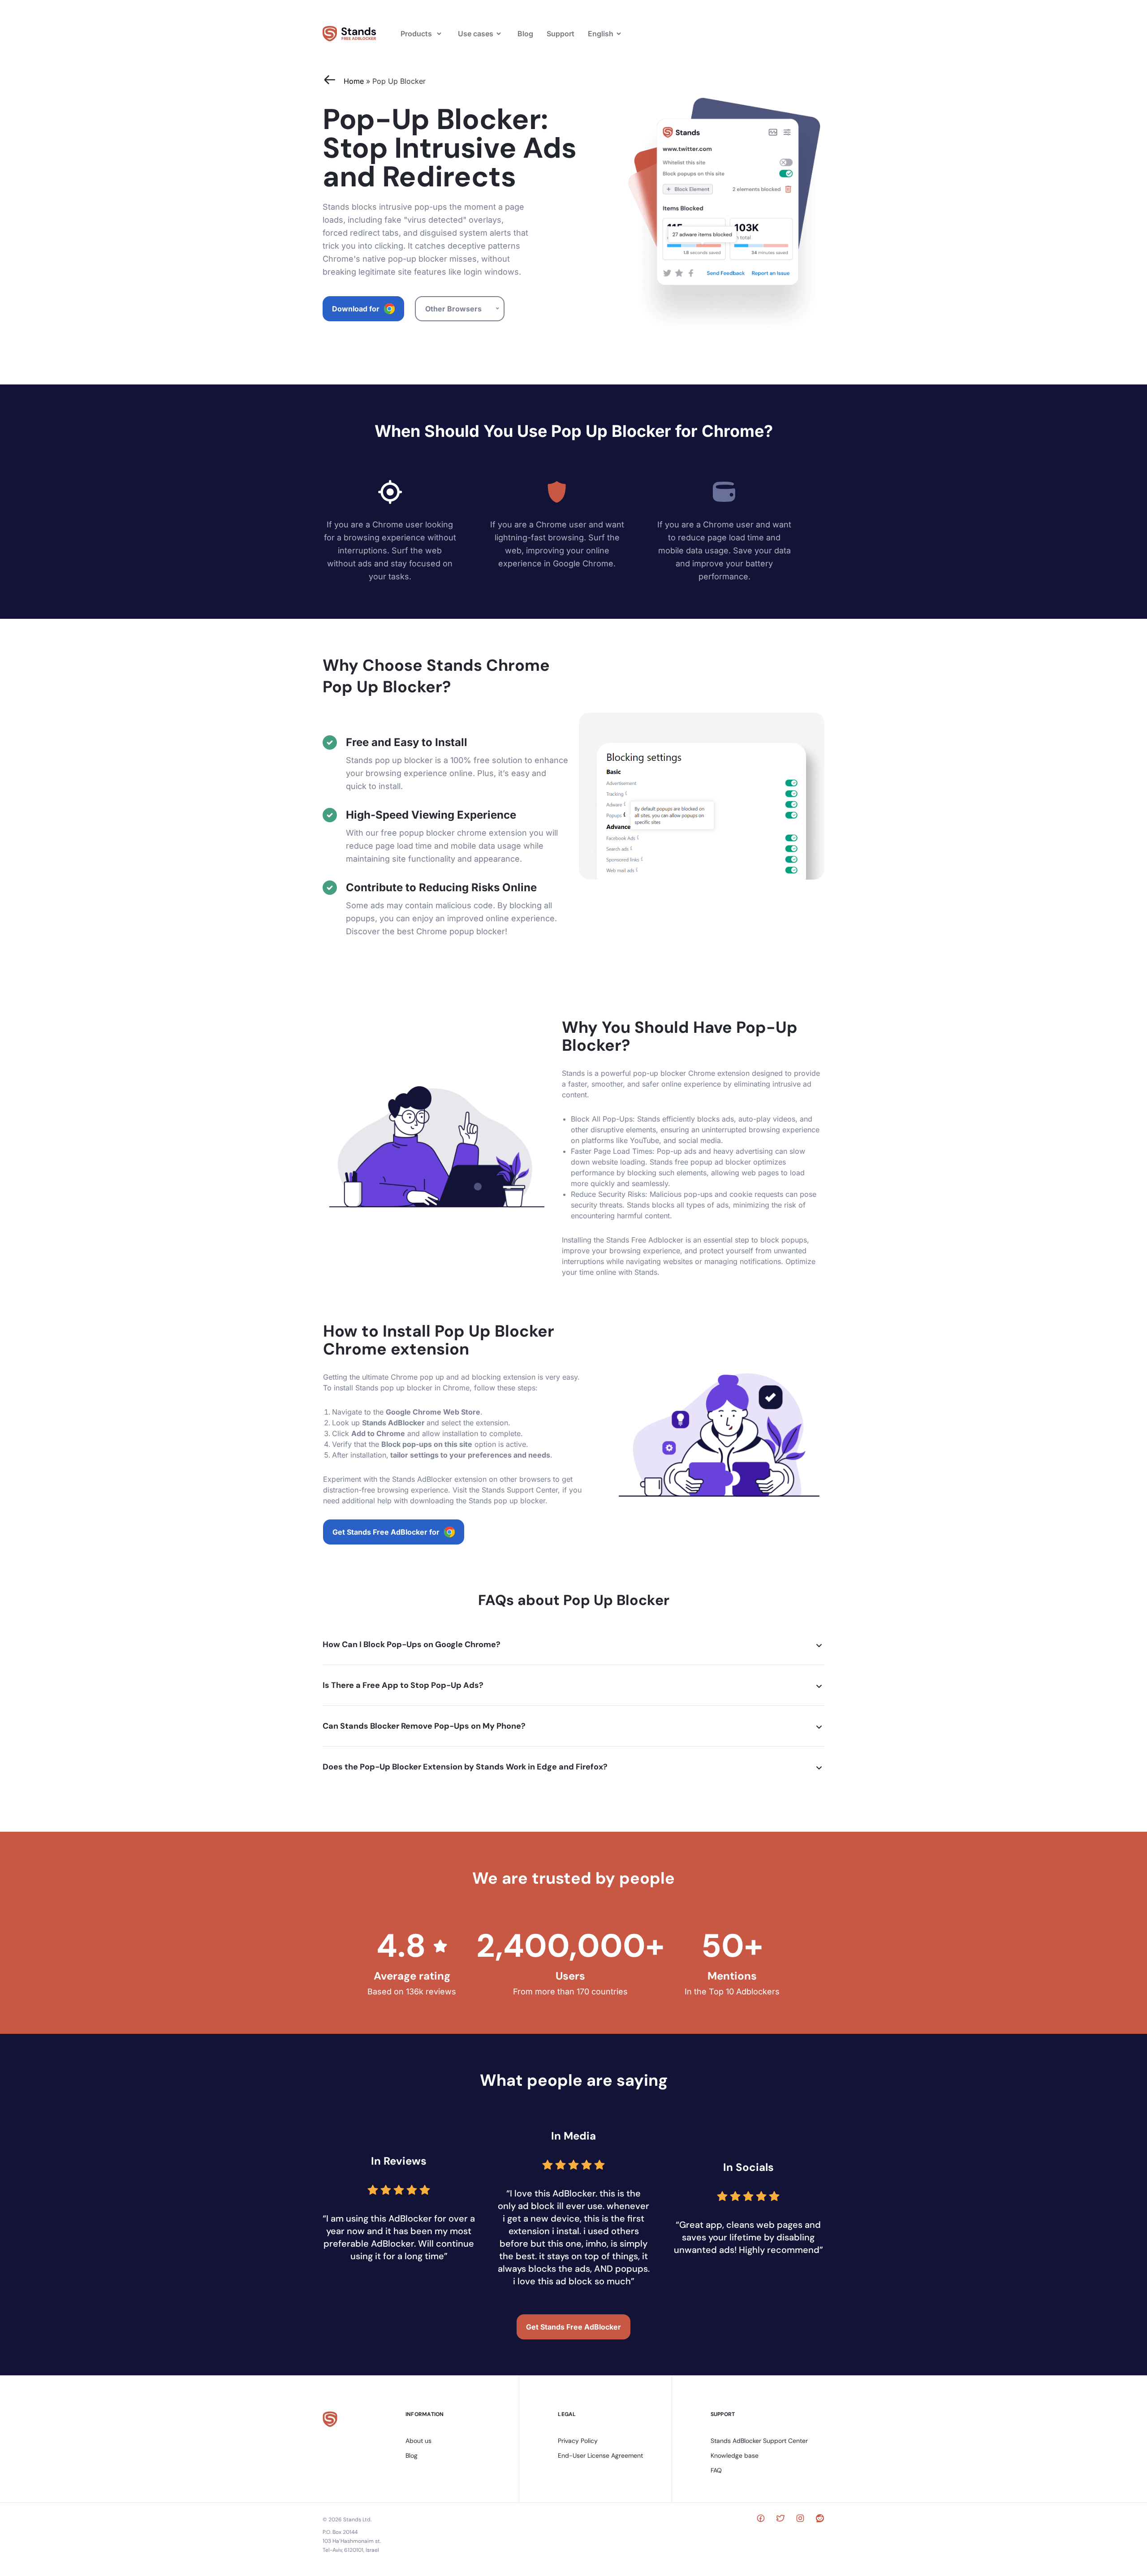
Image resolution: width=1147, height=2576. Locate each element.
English (601, 34)
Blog (525, 34)
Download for (356, 309)
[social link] (761, 2520)
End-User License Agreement (600, 2455)
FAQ (716, 2470)
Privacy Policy (578, 2441)
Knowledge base (735, 2455)
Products (416, 34)
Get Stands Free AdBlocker (573, 2327)
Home (354, 81)
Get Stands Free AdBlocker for (386, 1532)
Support (561, 34)
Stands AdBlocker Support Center (759, 2441)
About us (418, 2441)
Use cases (476, 34)
